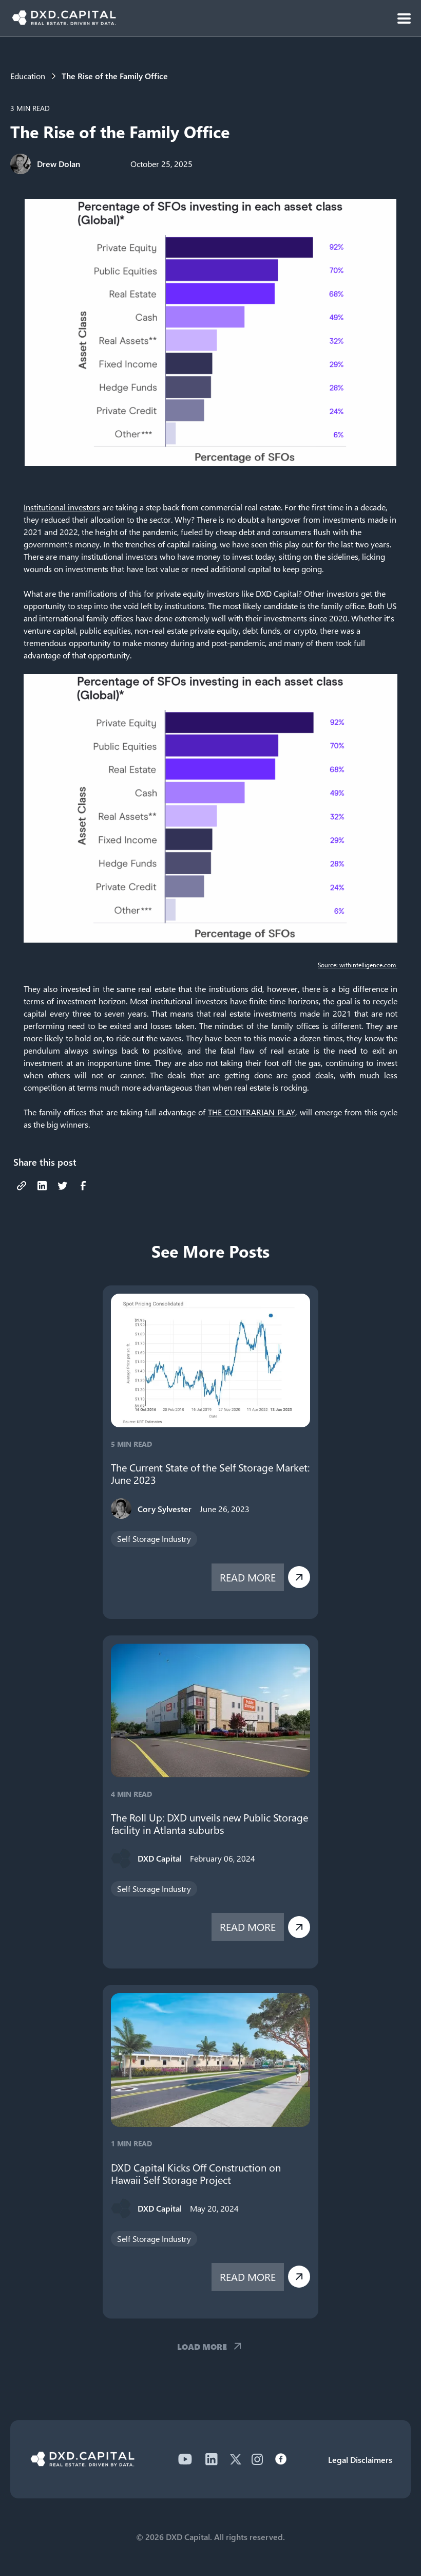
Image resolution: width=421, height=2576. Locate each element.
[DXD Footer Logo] (82, 2463)
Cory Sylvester (165, 1509)
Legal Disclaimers (360, 2460)
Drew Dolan (59, 164)
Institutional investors (62, 507)
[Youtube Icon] (185, 2459)
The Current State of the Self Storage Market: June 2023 (210, 1474)
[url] (22, 1186)
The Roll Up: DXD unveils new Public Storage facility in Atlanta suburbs (209, 1824)
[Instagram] (257, 2459)
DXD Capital (160, 1858)
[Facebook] (281, 2459)
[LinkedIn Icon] (212, 2459)
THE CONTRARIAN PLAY (252, 1112)
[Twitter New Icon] (236, 2459)
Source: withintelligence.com (358, 965)
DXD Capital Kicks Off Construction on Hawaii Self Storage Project (196, 2174)
